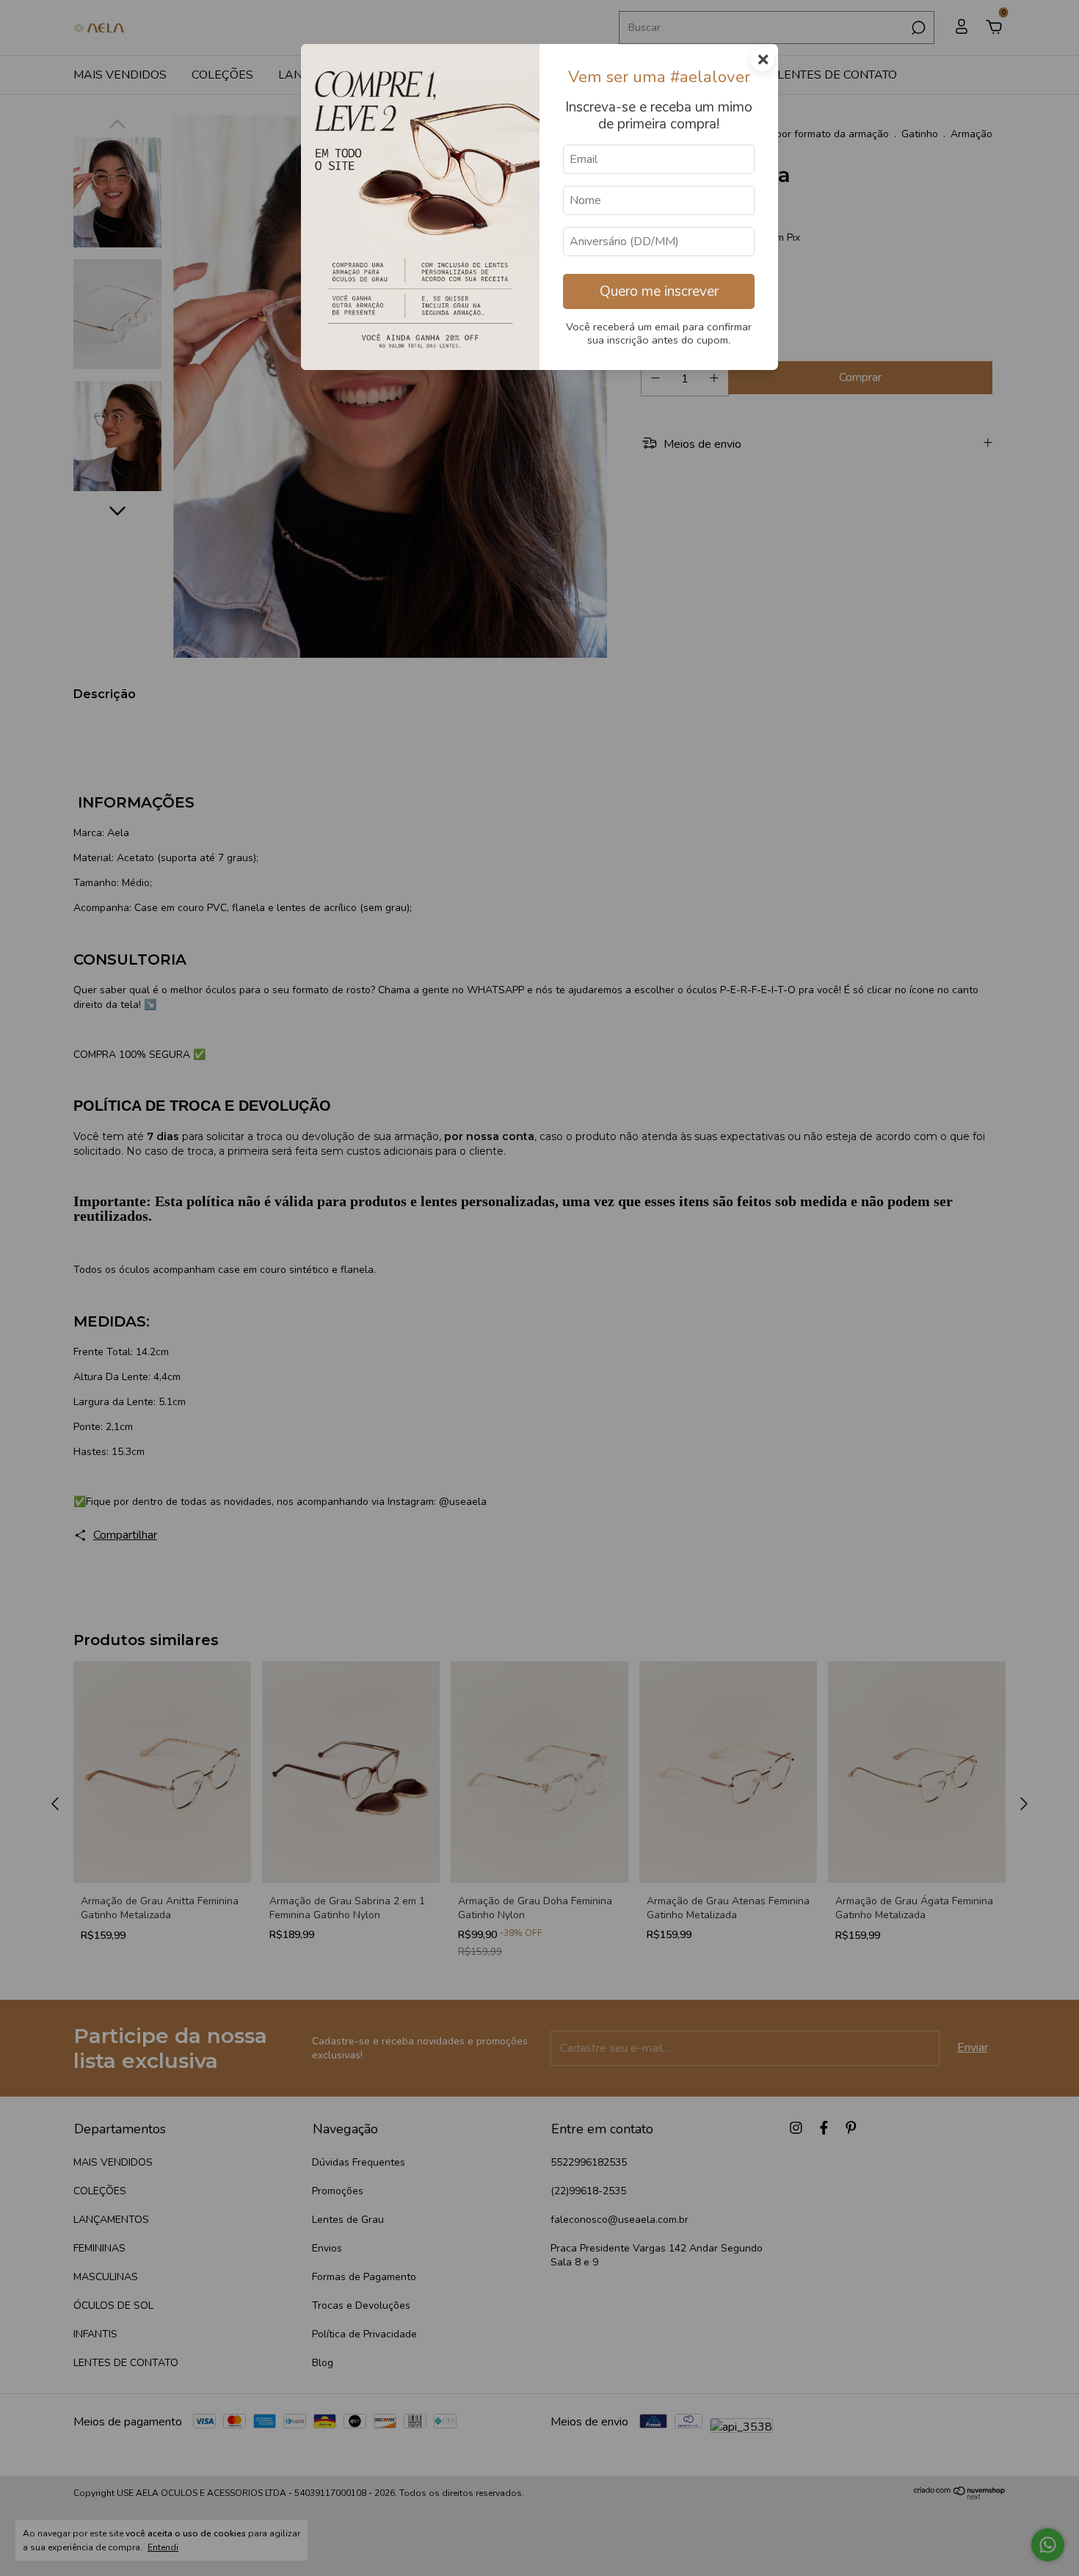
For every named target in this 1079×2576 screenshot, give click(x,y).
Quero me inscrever (659, 291)
